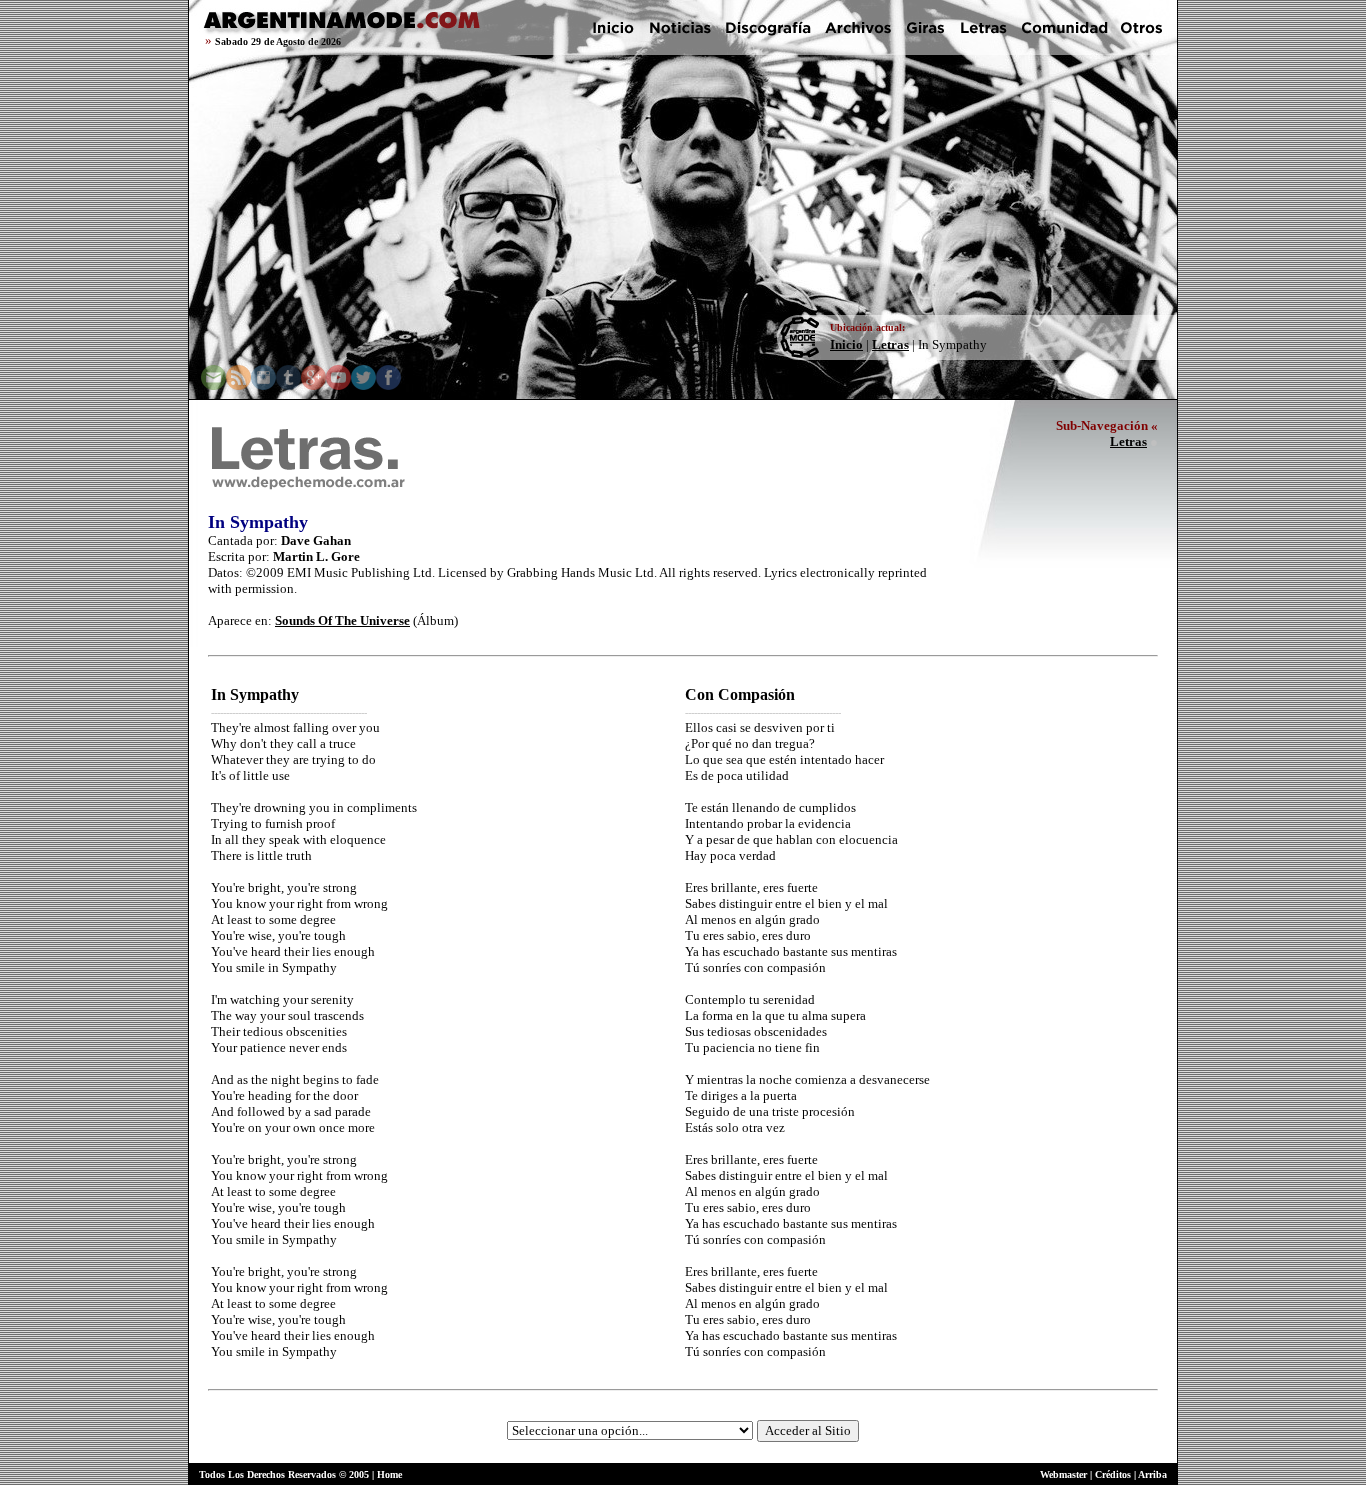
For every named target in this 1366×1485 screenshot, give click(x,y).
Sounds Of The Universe (342, 620)
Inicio (846, 344)
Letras (890, 344)
